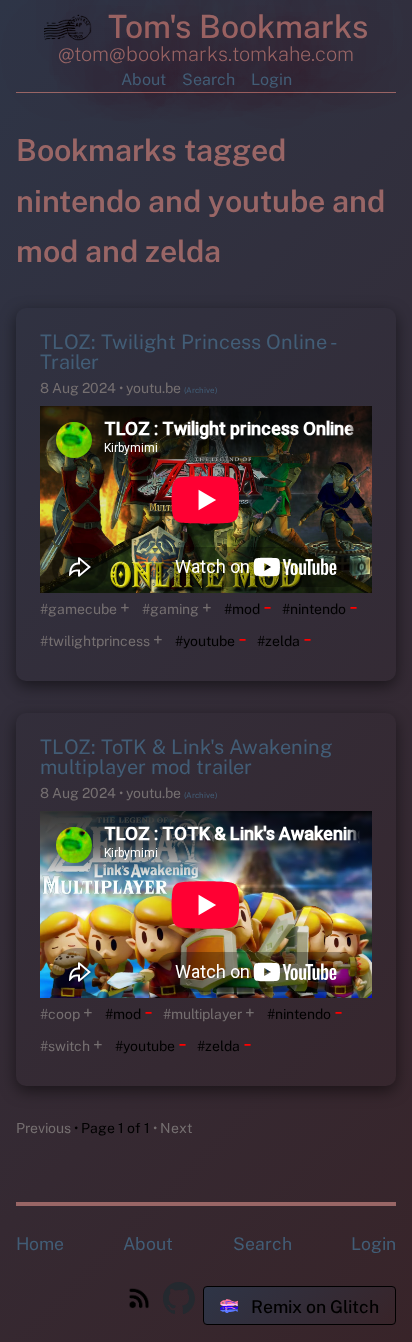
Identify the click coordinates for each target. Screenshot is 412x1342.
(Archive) (200, 390)
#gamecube (78, 609)
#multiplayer (202, 1014)
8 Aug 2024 (79, 388)
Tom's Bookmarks (234, 26)
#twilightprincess (95, 641)
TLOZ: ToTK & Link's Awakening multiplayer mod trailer (186, 757)
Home (40, 1243)
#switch (65, 1046)
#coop (60, 1014)
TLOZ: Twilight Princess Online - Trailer (187, 352)
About (143, 79)
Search (208, 79)
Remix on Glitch (313, 1306)
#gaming (170, 609)
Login (271, 79)
